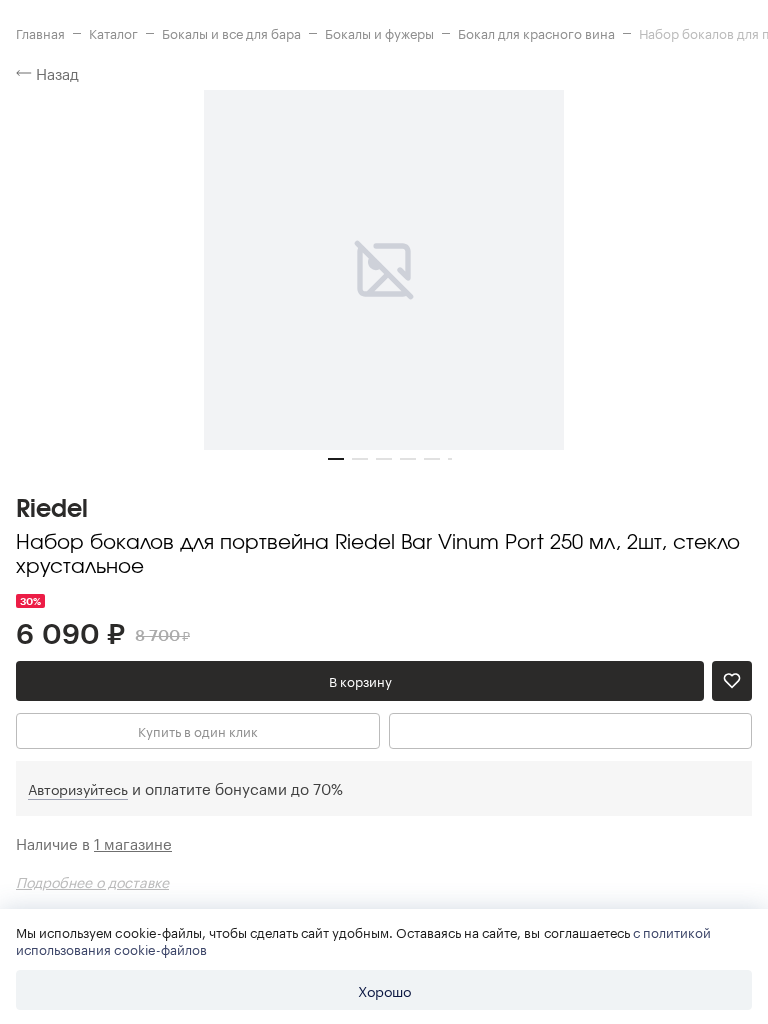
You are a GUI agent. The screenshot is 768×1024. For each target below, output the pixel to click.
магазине (133, 843)
